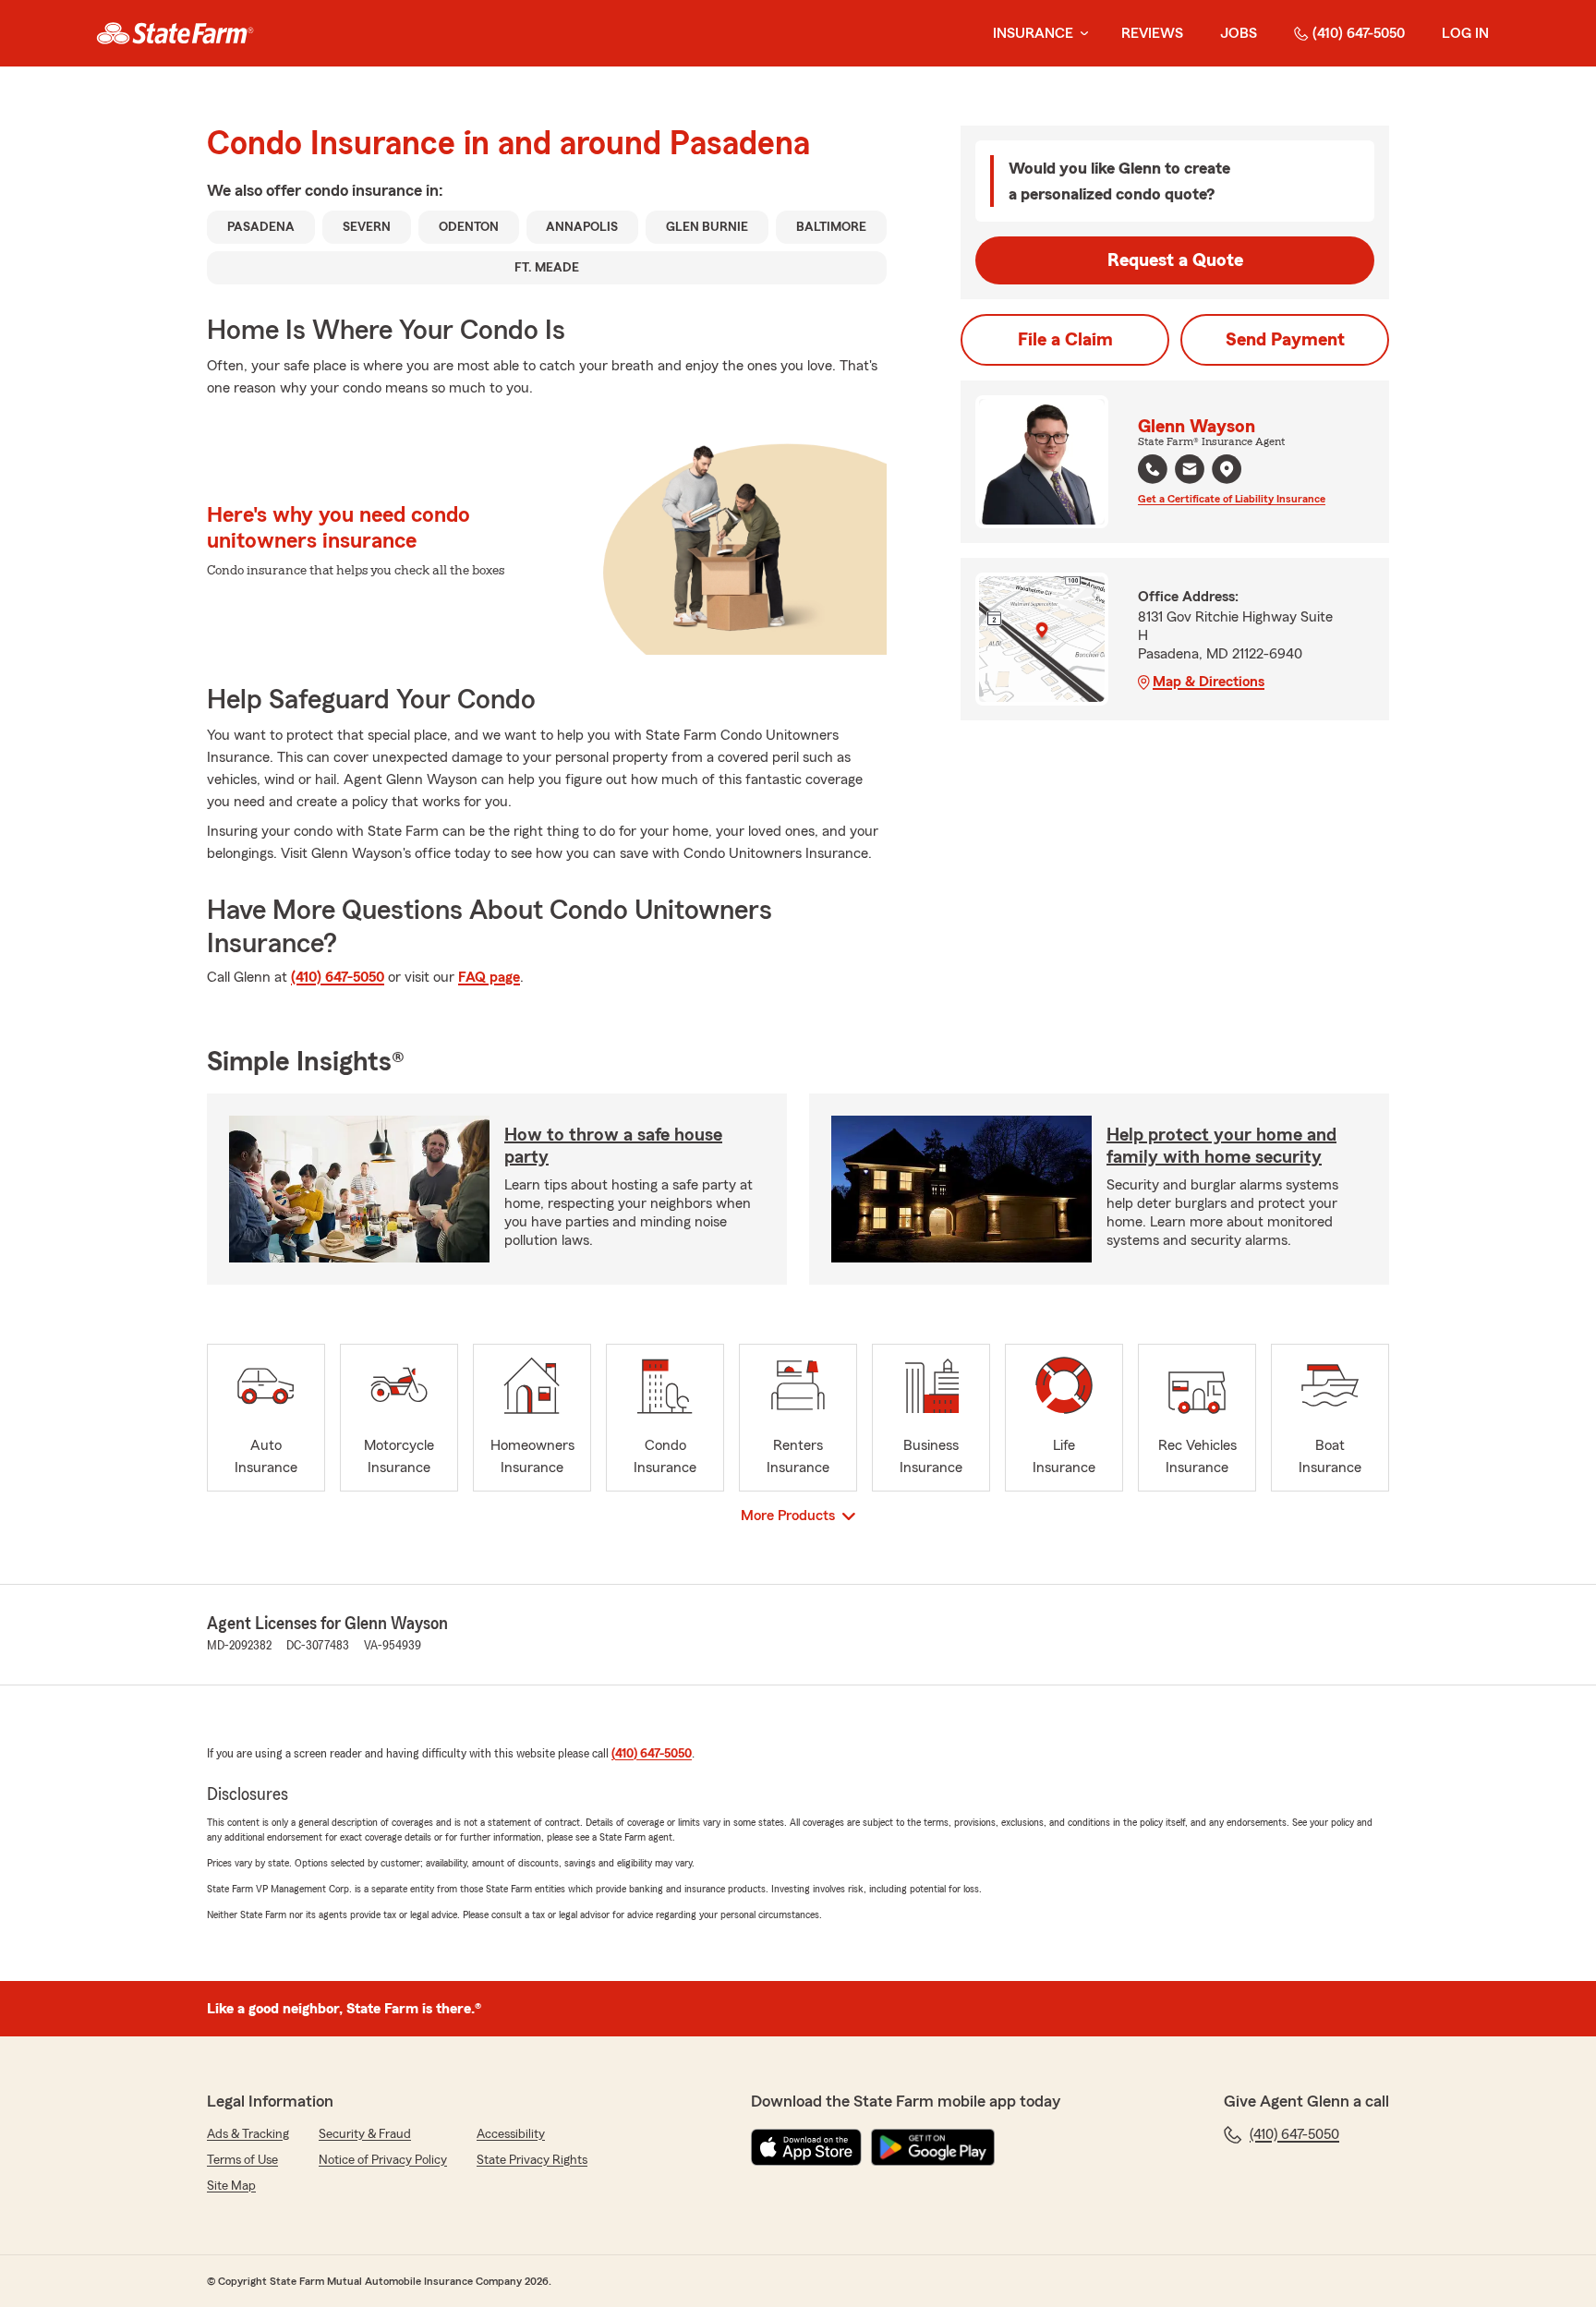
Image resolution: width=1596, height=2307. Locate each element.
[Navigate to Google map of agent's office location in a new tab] (1227, 469)
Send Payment (1285, 340)
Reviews (1152, 33)
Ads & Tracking (248, 2134)
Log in (1465, 33)
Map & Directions (1209, 682)
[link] (175, 33)
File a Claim (1065, 340)
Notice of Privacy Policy (383, 2160)
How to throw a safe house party (613, 1146)
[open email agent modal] (1190, 471)
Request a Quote (1175, 260)
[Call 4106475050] (1153, 469)
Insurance (1033, 33)
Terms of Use (242, 2160)
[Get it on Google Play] (933, 2147)
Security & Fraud (365, 2134)
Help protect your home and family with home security (1221, 1146)
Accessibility (511, 2134)
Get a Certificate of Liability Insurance (1232, 499)
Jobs (1239, 33)
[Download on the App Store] (806, 2147)
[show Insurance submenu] (1081, 34)
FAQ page (489, 977)
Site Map (231, 2186)
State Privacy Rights (532, 2160)
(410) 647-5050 (1359, 33)
